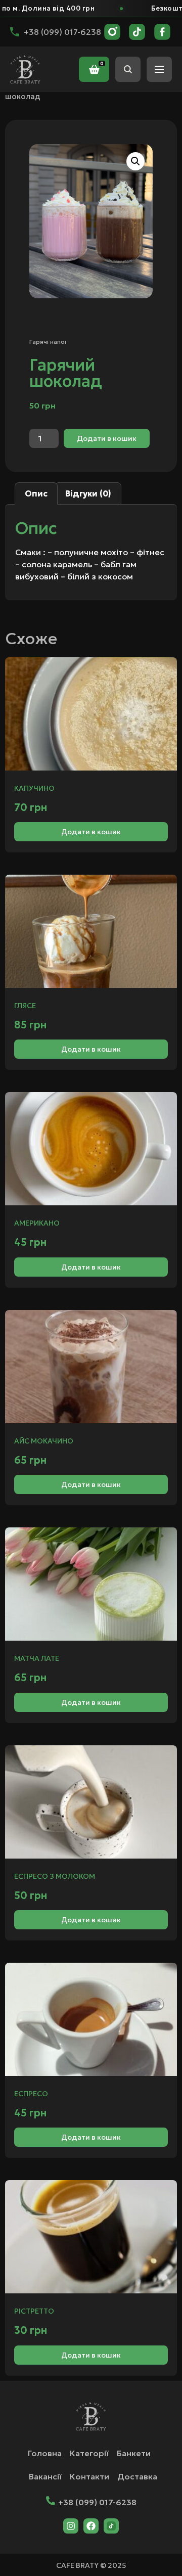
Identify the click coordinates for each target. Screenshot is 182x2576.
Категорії (89, 2453)
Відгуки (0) (88, 493)
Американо (37, 1223)
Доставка (137, 2476)
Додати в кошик (107, 438)
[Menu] (159, 69)
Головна (45, 2453)
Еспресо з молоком (55, 1876)
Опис (36, 493)
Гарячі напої (48, 342)
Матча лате (37, 1658)
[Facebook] (91, 2526)
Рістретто (34, 2311)
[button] (135, 161)
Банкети (134, 2453)
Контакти (89, 2476)
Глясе (25, 1006)
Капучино (34, 788)
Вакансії (45, 2476)
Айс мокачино (44, 1441)
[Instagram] (71, 2526)
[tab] (36, 493)
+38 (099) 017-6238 (97, 2502)
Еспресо (31, 2094)
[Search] (128, 69)
